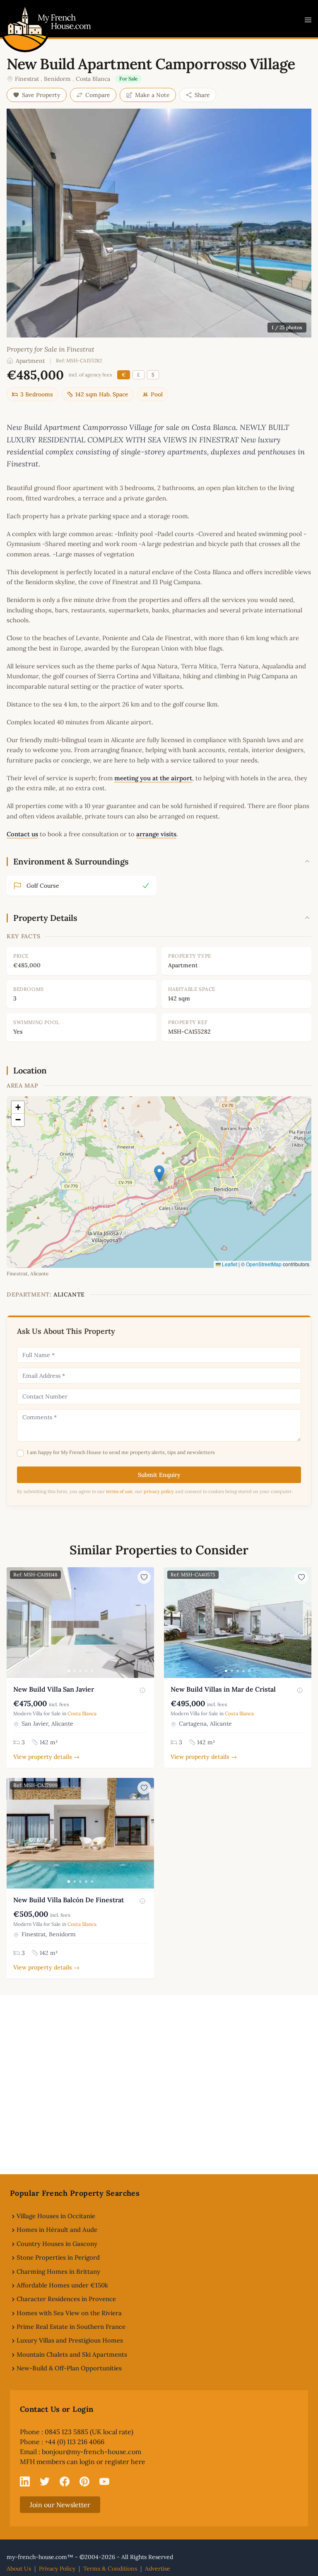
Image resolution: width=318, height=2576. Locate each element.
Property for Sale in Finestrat (51, 349)
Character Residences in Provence (66, 2299)
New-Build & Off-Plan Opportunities (69, 2368)
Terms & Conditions (110, 2569)
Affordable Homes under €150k (62, 2285)
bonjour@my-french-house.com (92, 2452)
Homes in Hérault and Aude (57, 2230)
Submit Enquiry (159, 1475)
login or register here (112, 2462)
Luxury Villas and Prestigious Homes (70, 2340)
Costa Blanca (93, 79)
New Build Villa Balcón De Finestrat (69, 1900)
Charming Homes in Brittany (58, 2271)
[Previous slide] (14, 1623)
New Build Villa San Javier (54, 1689)
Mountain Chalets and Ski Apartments (72, 2354)
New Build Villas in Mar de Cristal (223, 1689)
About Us (19, 2569)
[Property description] (142, 1690)
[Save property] (144, 1577)
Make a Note (152, 95)
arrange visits (156, 834)
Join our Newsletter (60, 2505)
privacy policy (159, 1491)
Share (202, 95)
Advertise (158, 2569)
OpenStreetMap (264, 1264)
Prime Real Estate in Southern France (71, 2327)
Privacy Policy (57, 2569)
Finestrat (27, 79)
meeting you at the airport (153, 778)
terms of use (119, 1491)
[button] (159, 1174)
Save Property (41, 95)
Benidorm (57, 79)
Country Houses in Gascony (57, 2244)
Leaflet (229, 1264)
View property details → (46, 1757)
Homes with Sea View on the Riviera (69, 2313)
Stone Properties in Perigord (58, 2257)
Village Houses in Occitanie (56, 2216)
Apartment (30, 361)
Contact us (22, 834)
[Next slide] (147, 1623)
